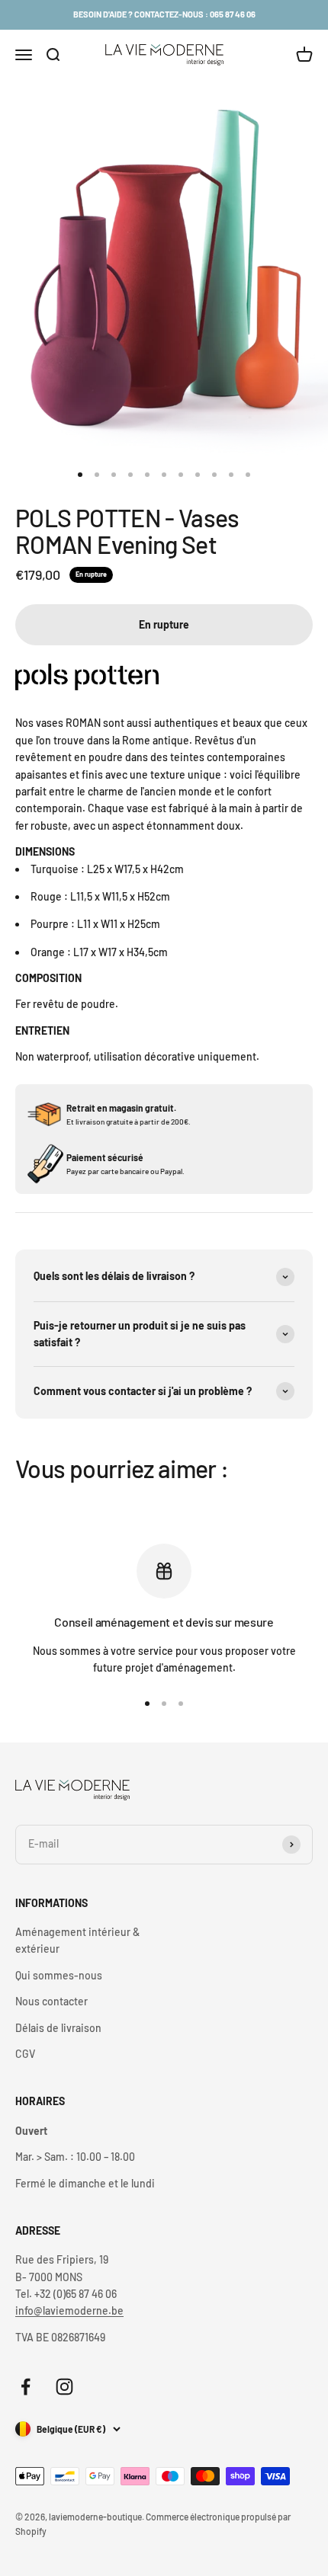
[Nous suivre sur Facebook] (26, 2387)
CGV (25, 2054)
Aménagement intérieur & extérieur (77, 1940)
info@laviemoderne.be (69, 2310)
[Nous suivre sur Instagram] (64, 2387)
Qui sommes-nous (59, 1975)
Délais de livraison (58, 2028)
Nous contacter (51, 2001)
